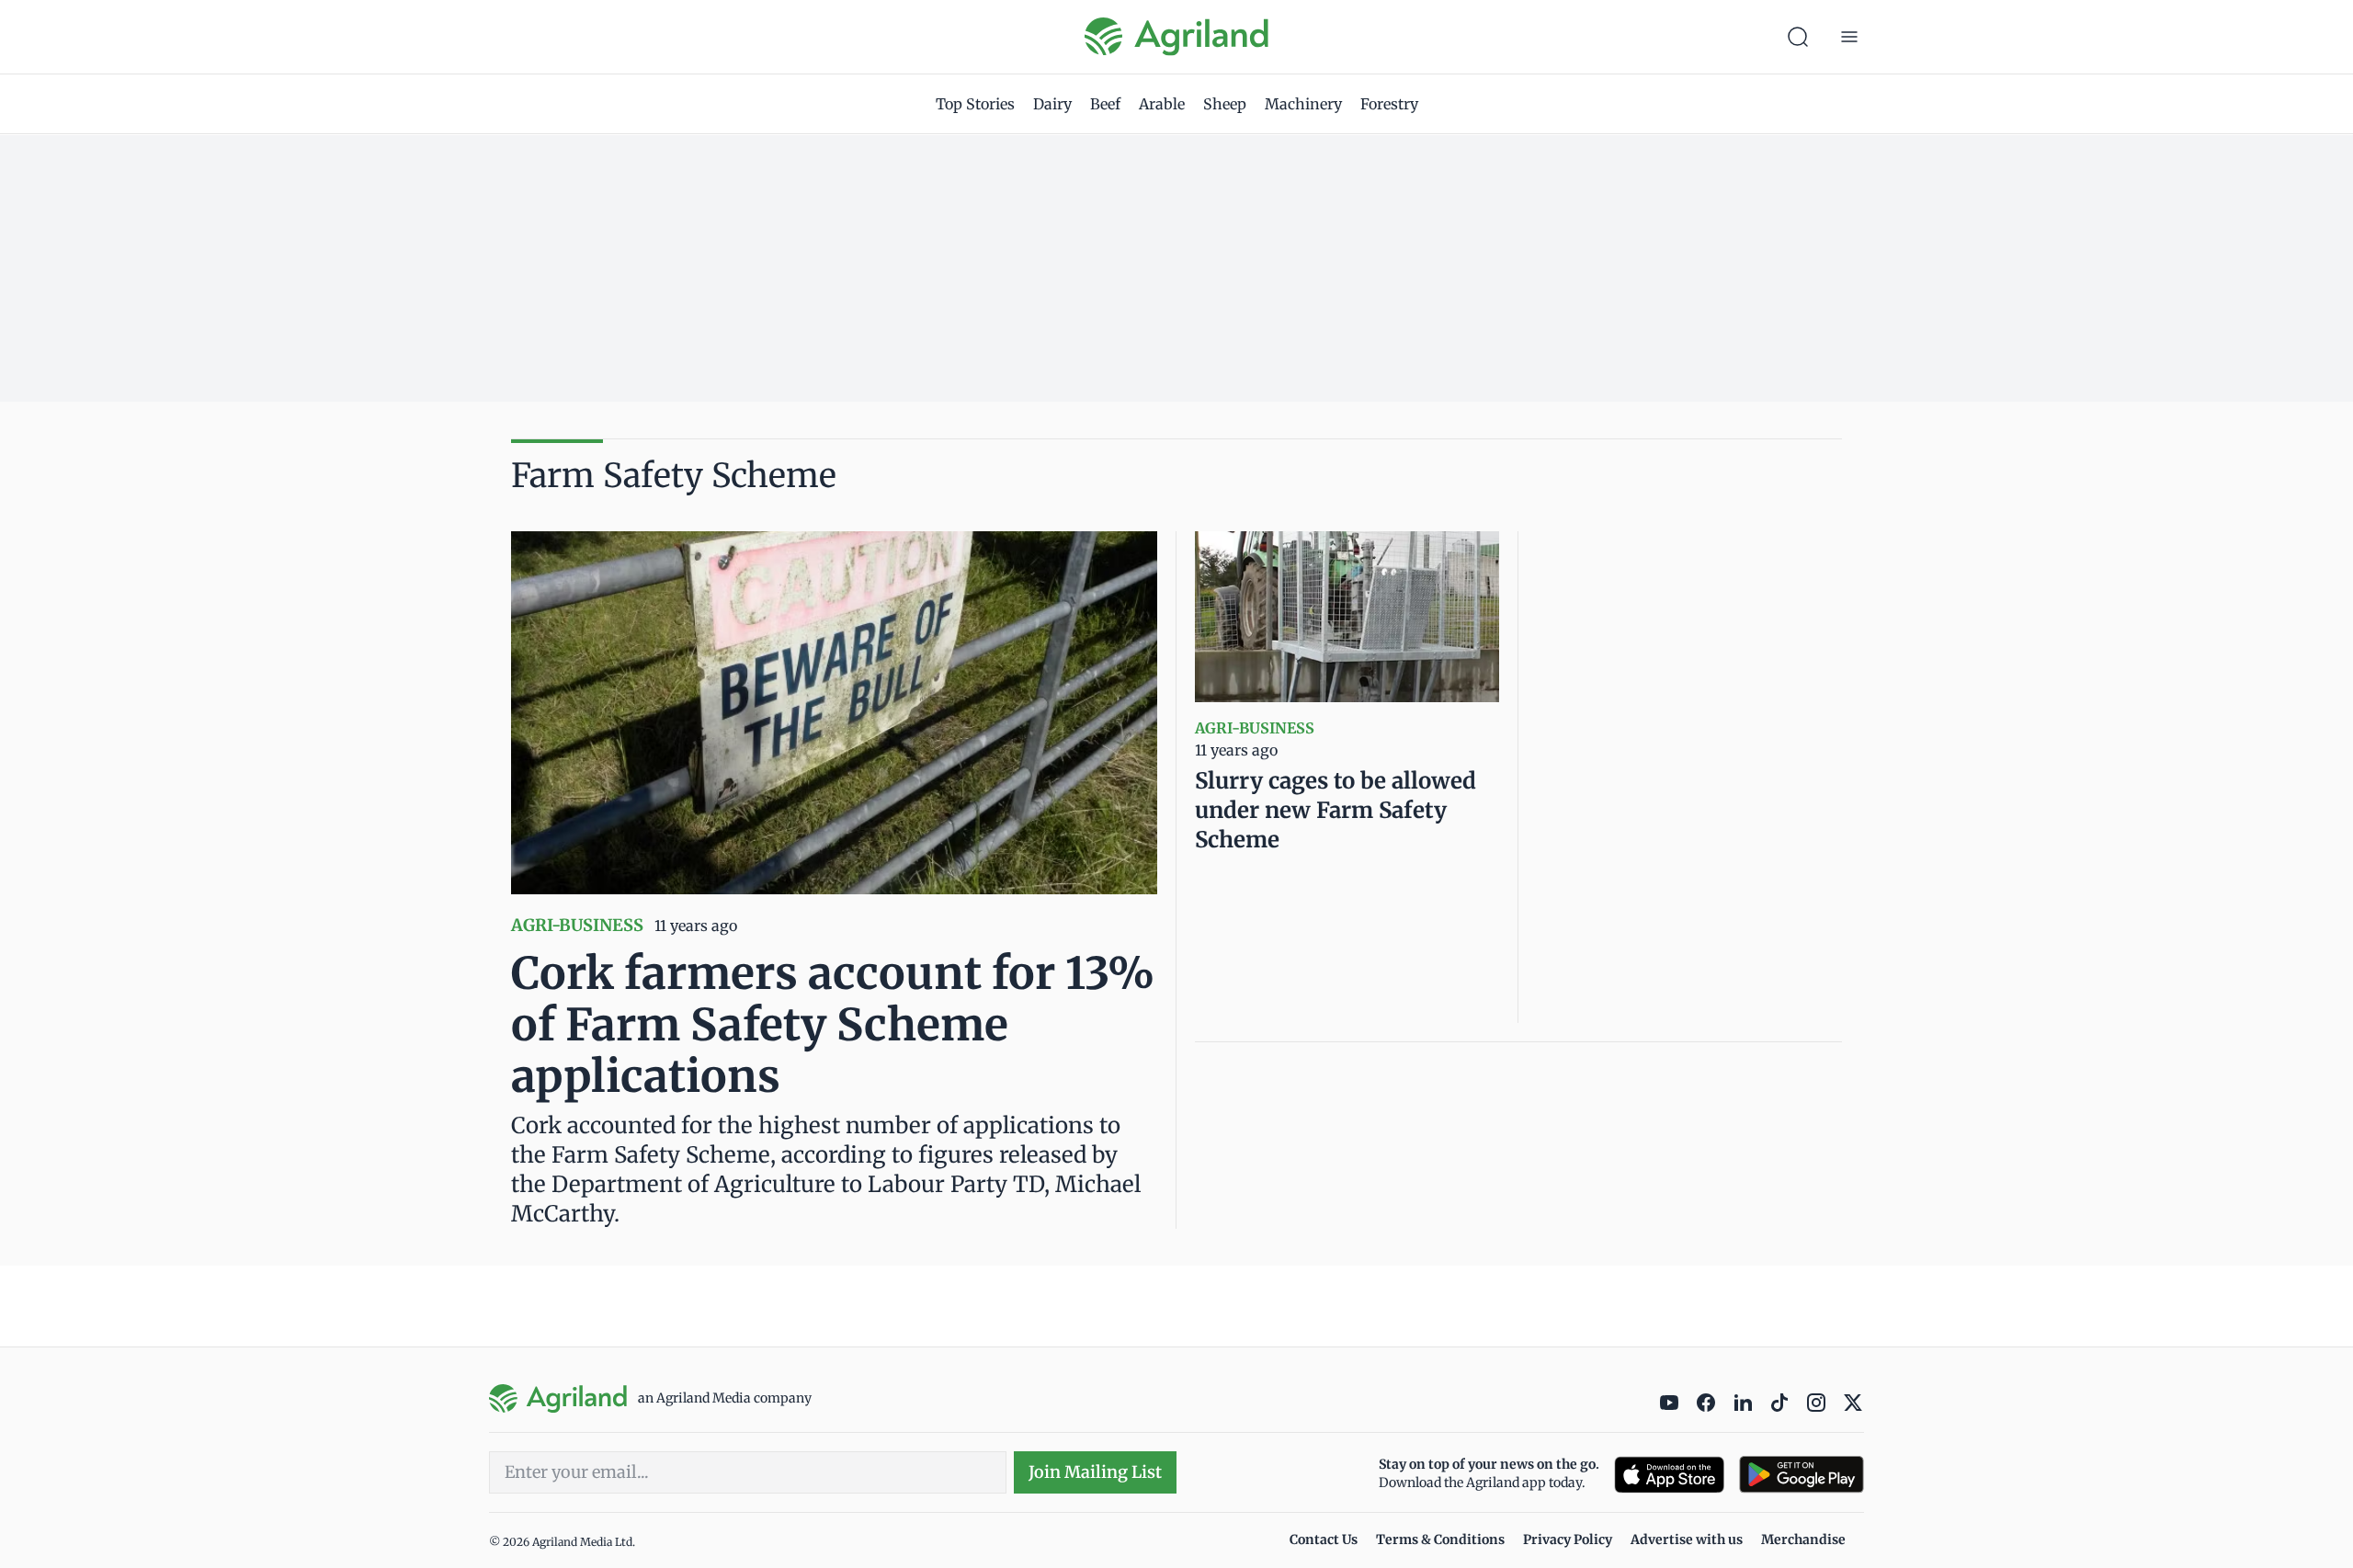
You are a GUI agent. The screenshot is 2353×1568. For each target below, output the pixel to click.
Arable (1162, 104)
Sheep (1225, 104)
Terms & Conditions (1440, 1540)
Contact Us (1324, 1540)
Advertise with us (1687, 1540)
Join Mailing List (1095, 1472)
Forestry (1389, 104)
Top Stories (975, 104)
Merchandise (1803, 1540)
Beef (1105, 104)
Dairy (1052, 104)
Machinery (1303, 104)
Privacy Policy (1568, 1540)
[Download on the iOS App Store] (1669, 1475)
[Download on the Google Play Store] (1802, 1475)
